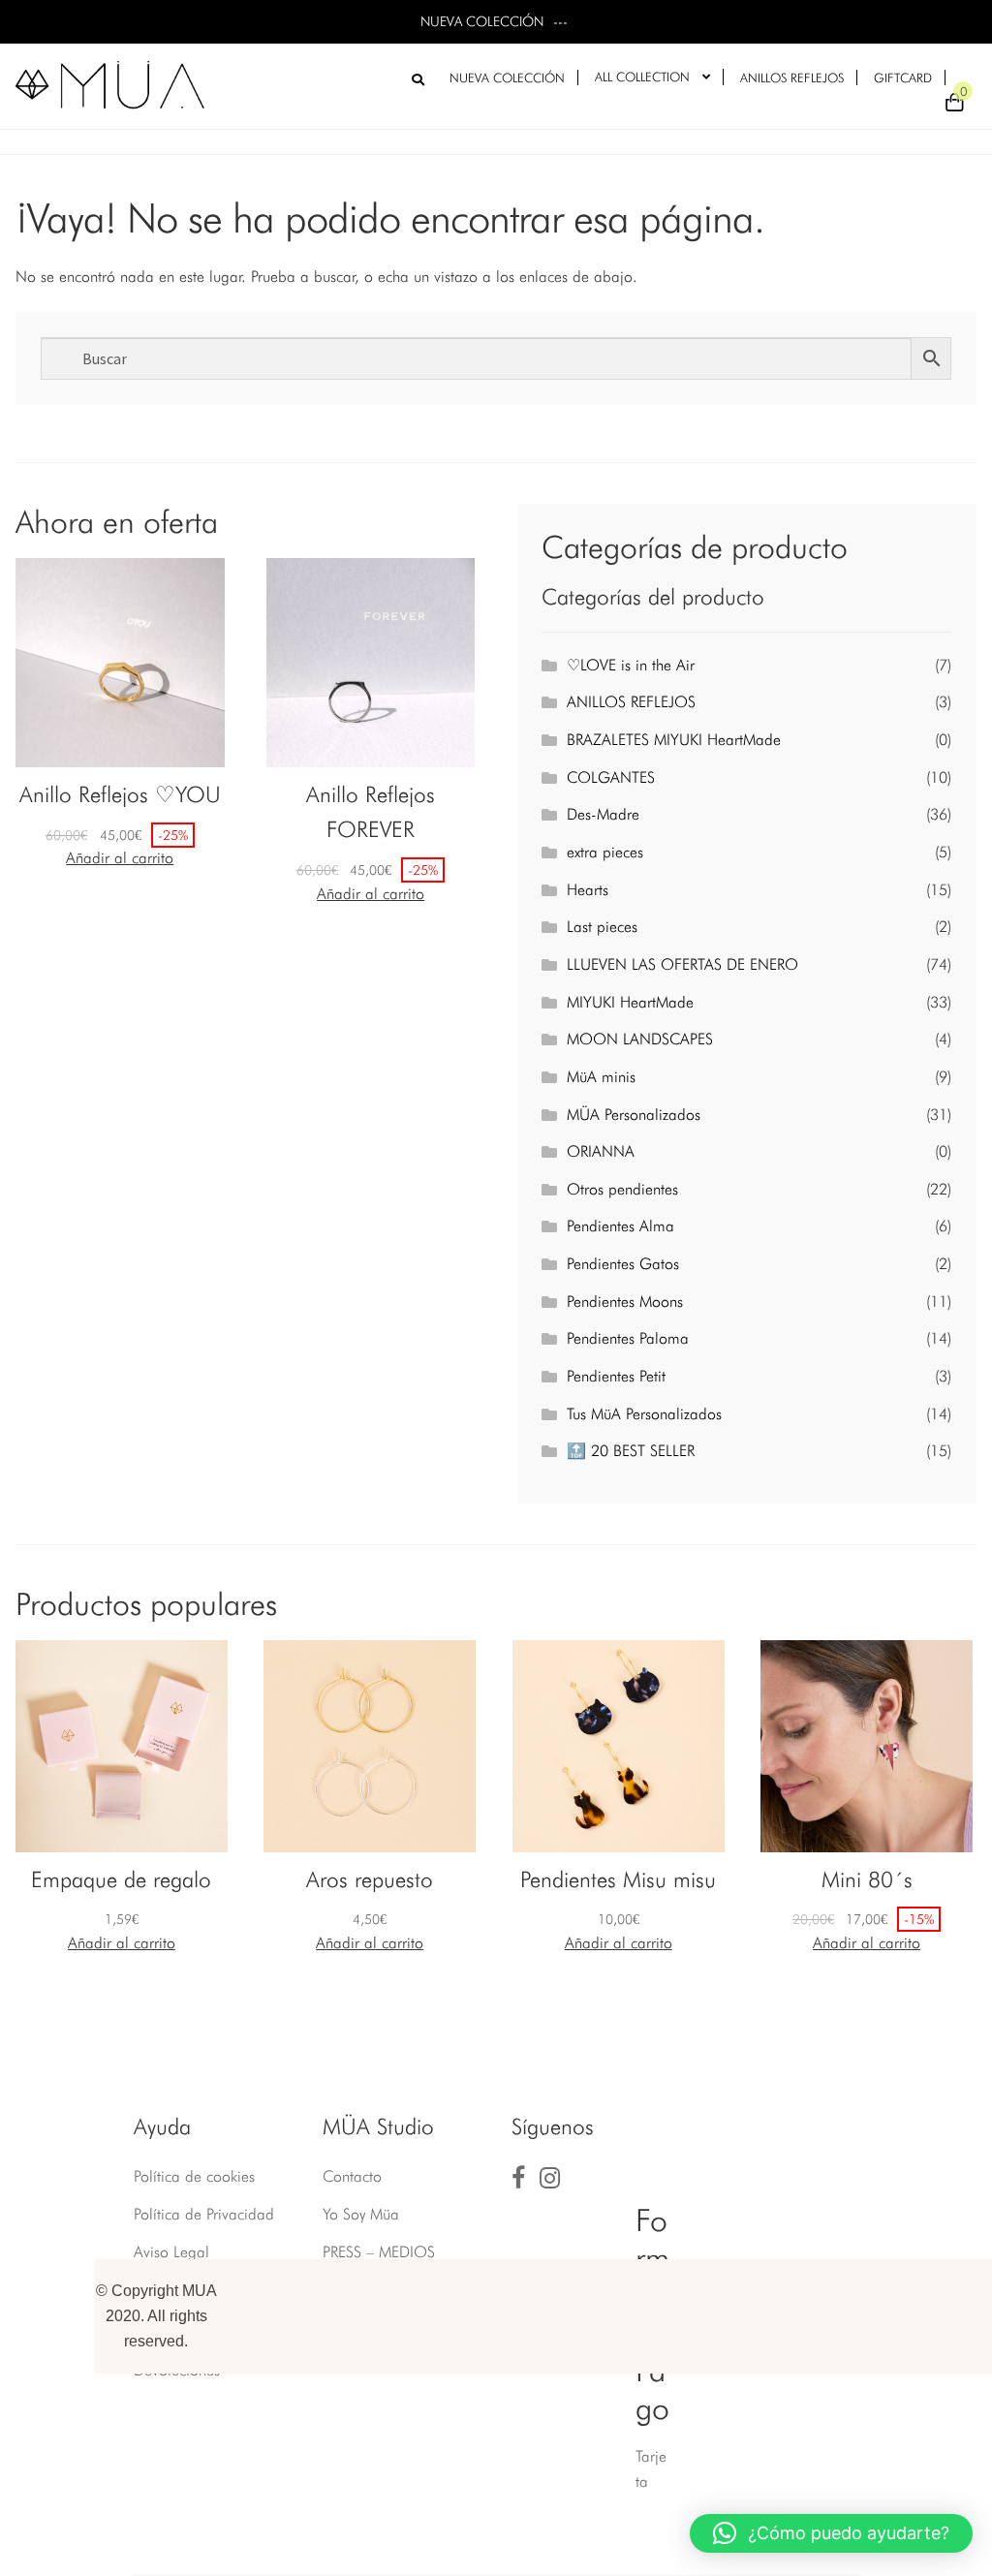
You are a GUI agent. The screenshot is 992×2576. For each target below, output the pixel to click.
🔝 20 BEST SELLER (631, 1451)
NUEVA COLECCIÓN (507, 78)
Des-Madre (603, 814)
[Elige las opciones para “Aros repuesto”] (370, 1943)
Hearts (588, 890)
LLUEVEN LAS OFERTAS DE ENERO (682, 964)
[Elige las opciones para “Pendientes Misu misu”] (619, 1943)
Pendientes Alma (620, 1226)
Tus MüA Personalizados (644, 1414)
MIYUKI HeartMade (630, 1002)
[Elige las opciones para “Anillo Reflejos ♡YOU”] (120, 858)
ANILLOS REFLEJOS (792, 78)
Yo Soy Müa (361, 2214)
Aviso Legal (171, 2252)
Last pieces (602, 927)
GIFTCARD (903, 78)
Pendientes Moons (625, 1302)
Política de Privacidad (204, 2214)
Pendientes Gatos (623, 1264)
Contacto (352, 2176)
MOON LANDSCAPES (640, 1039)
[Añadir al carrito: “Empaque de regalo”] (122, 1943)
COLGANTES (611, 777)
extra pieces (605, 852)
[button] (831, 2533)
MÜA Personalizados (634, 1115)
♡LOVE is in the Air (631, 665)
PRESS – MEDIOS (379, 2252)
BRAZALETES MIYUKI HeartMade (674, 740)
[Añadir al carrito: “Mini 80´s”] (867, 1943)
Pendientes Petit (616, 1376)
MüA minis (601, 1077)
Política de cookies (194, 2176)
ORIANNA (601, 1151)
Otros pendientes (622, 1189)
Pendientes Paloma (628, 1338)
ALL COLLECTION (642, 77)
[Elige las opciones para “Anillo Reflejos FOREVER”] (371, 894)
